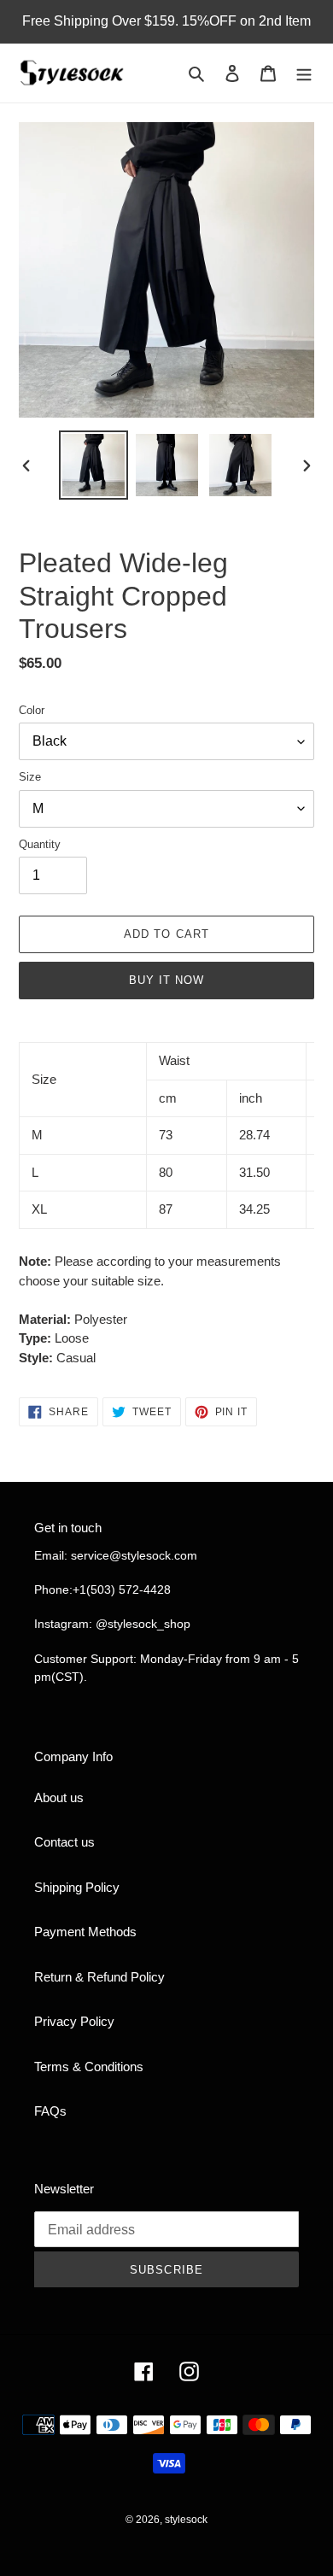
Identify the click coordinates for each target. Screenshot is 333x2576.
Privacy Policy (74, 2021)
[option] (94, 465)
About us (59, 1797)
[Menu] (304, 73)
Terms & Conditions (89, 2067)
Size (30, 777)
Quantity (40, 844)
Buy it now (166, 980)
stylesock (186, 2520)
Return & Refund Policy (99, 1977)
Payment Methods (85, 1932)
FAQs (50, 2111)
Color (32, 710)
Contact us (64, 1842)
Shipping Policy (77, 1887)
